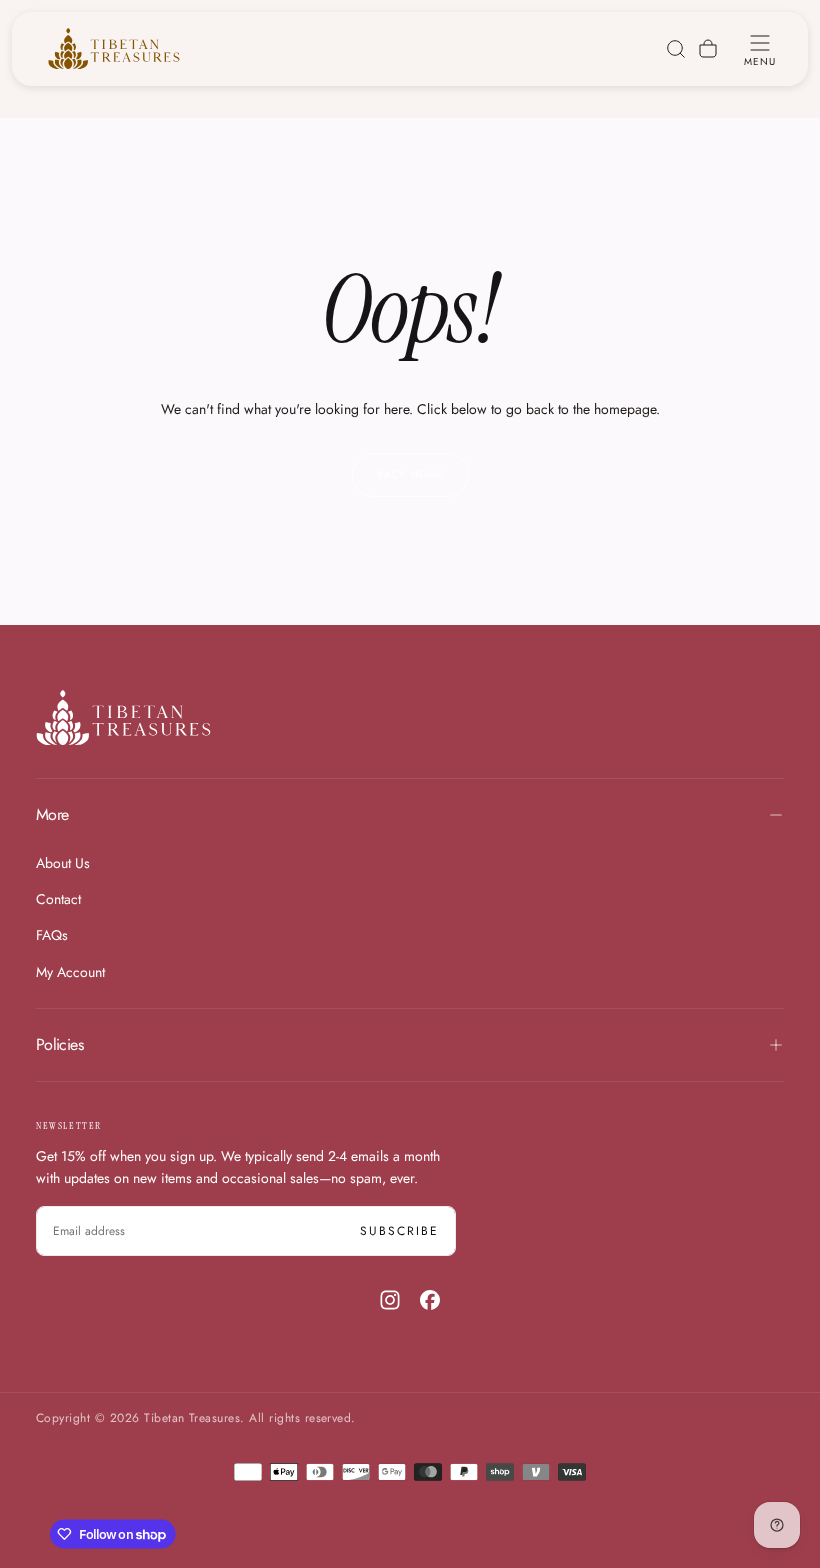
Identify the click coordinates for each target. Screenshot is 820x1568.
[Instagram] (390, 1300)
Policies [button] (59, 1044)
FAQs (52, 935)
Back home (410, 474)
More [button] (52, 814)
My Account (70, 972)
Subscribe (399, 1231)
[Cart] (708, 49)
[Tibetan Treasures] (123, 717)
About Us (63, 863)
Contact (58, 899)
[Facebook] (430, 1300)
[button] (760, 49)
